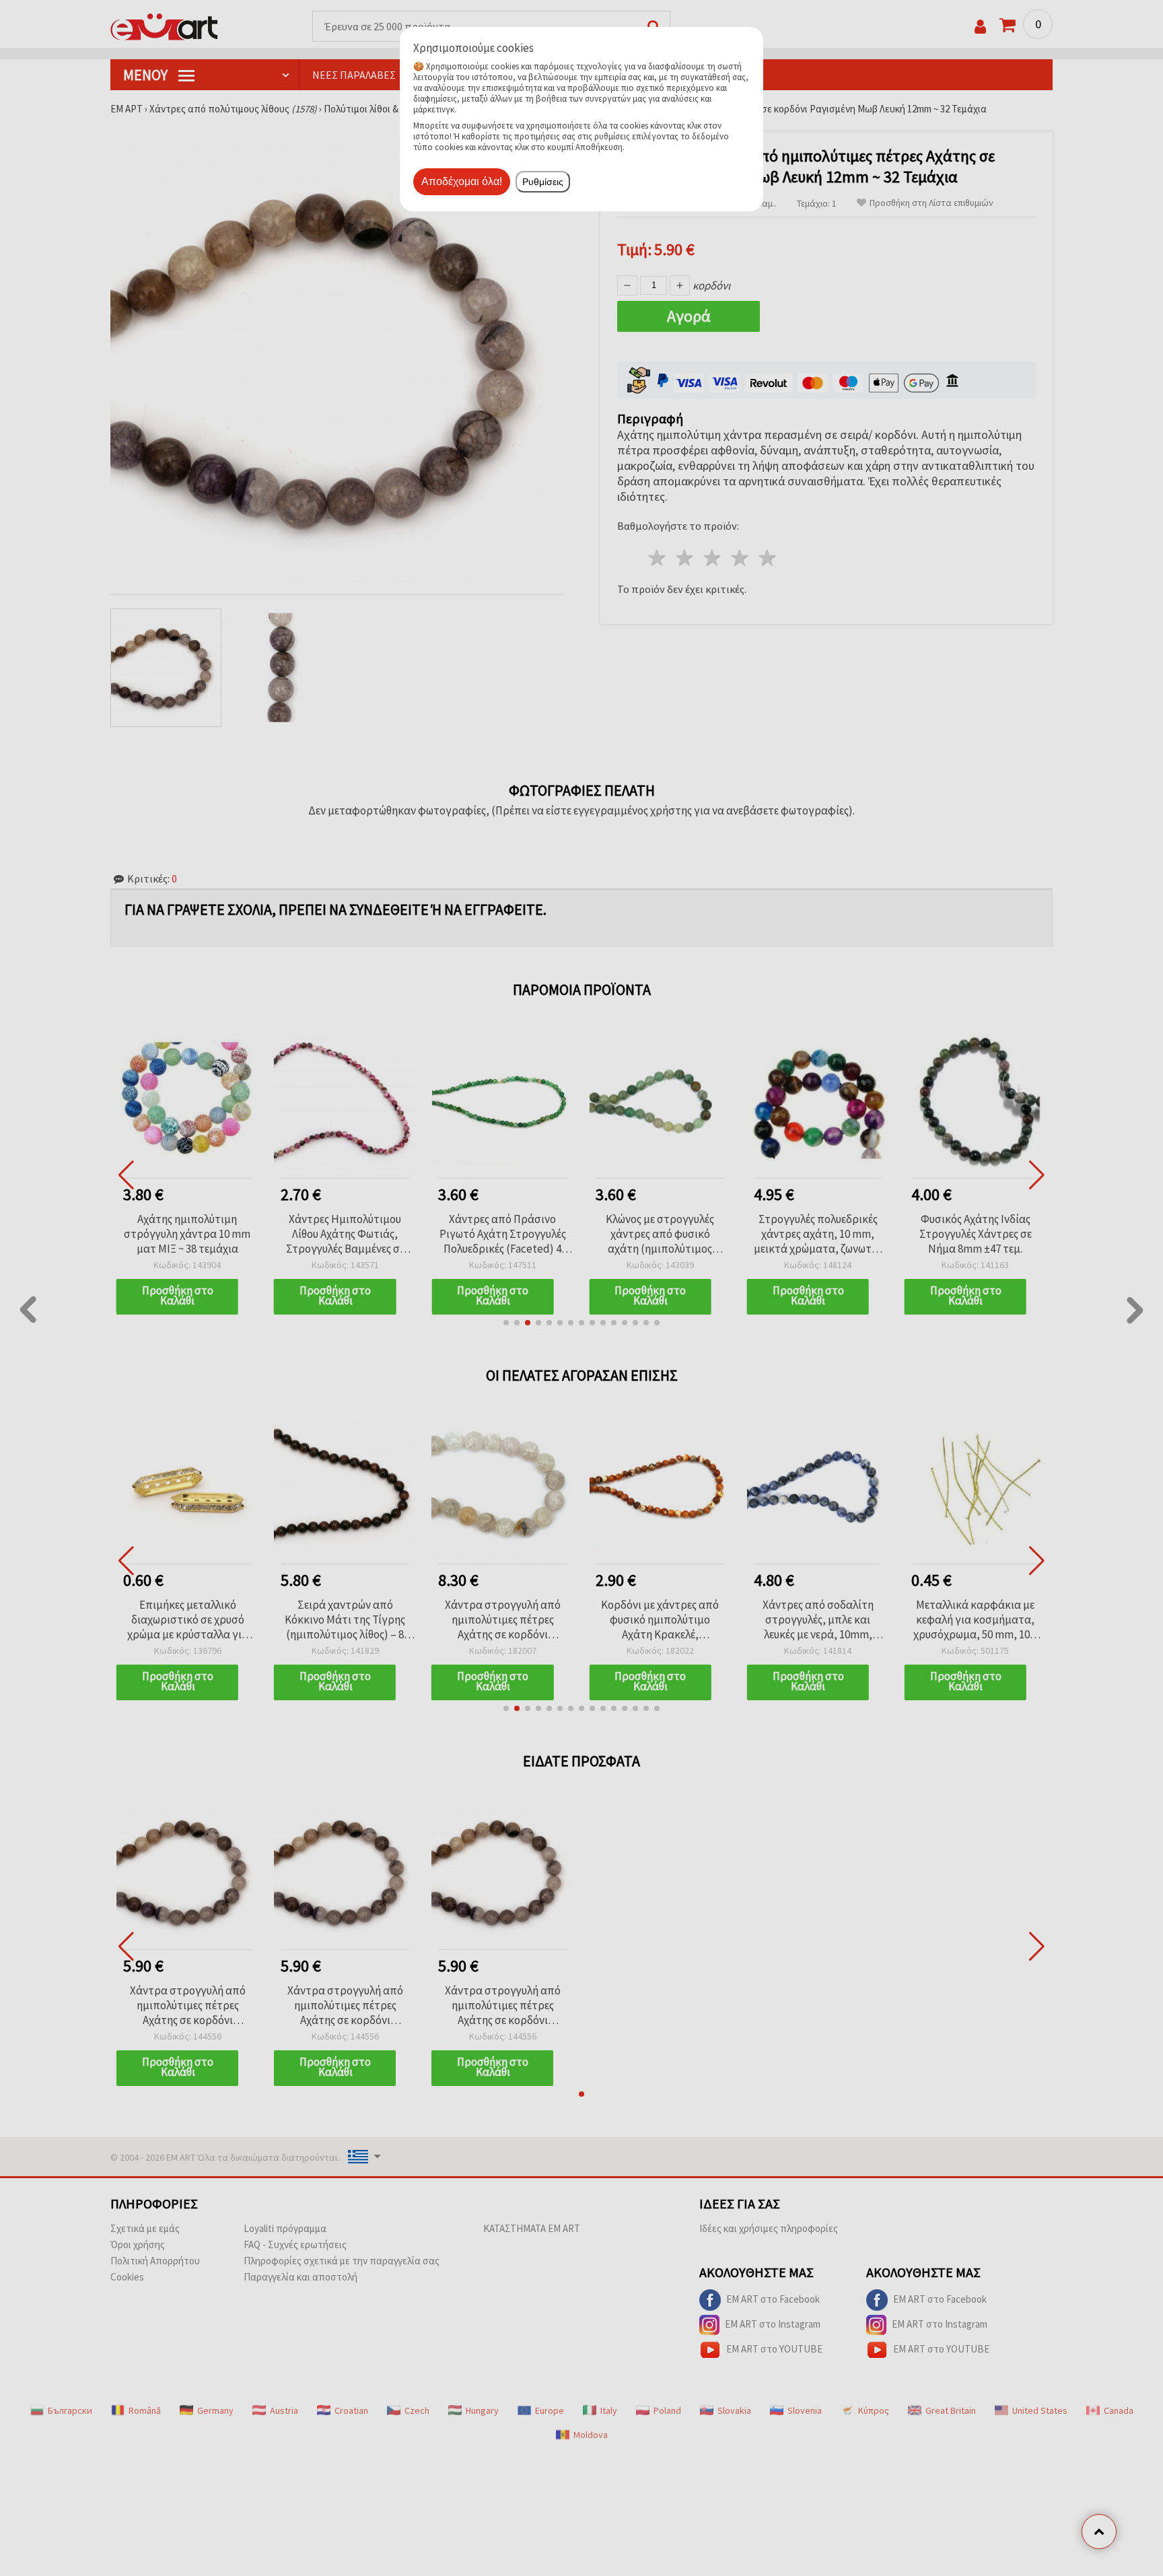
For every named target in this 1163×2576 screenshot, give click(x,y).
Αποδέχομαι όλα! (462, 181)
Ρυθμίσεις (543, 182)
